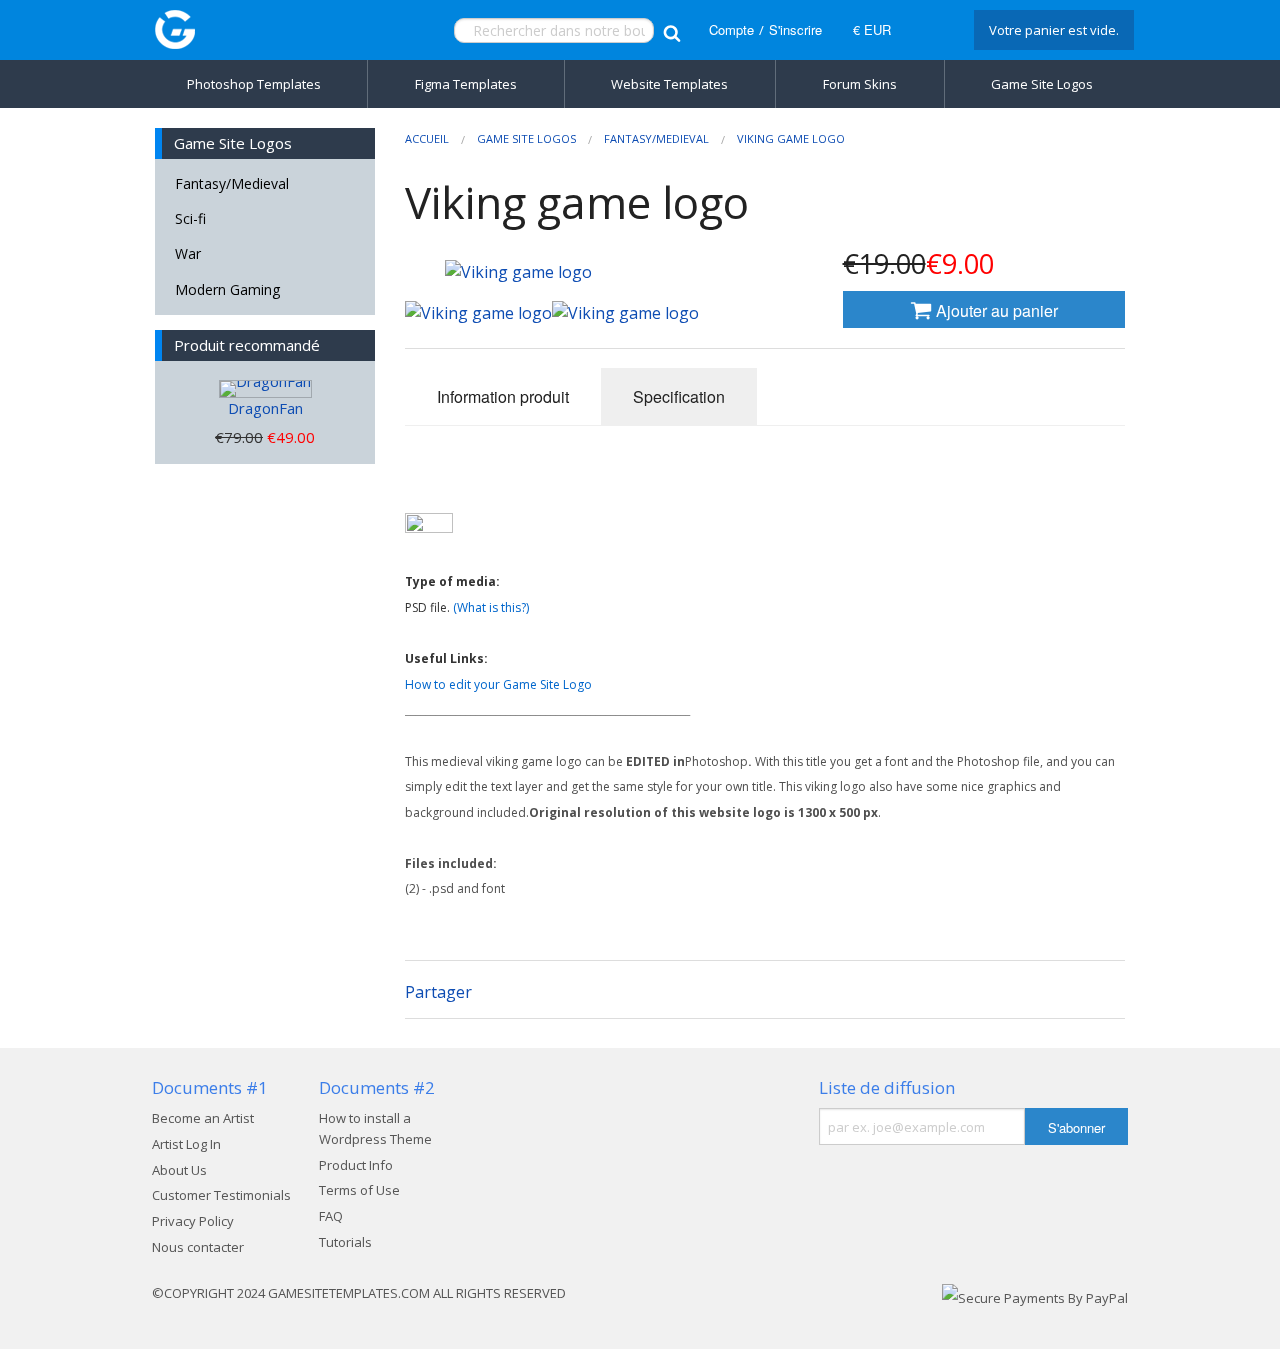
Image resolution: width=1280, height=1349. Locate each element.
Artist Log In (186, 1144)
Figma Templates (466, 84)
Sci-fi (190, 218)
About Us (179, 1170)
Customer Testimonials (221, 1195)
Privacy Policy (193, 1221)
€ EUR (872, 29)
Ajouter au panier (995, 310)
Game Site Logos (1042, 84)
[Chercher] (671, 30)
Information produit (503, 396)
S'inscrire (795, 29)
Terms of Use (359, 1190)
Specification (679, 396)
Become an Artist (203, 1118)
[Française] (930, 30)
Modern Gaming (227, 289)
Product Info (356, 1165)
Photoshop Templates (254, 84)
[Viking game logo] (478, 313)
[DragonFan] (265, 389)
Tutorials (345, 1242)
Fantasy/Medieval (232, 183)
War (188, 253)
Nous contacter (198, 1247)
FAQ (331, 1216)
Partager (438, 992)
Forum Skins (860, 84)
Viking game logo (791, 138)
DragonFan (265, 408)
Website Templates (669, 84)
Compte (731, 29)
